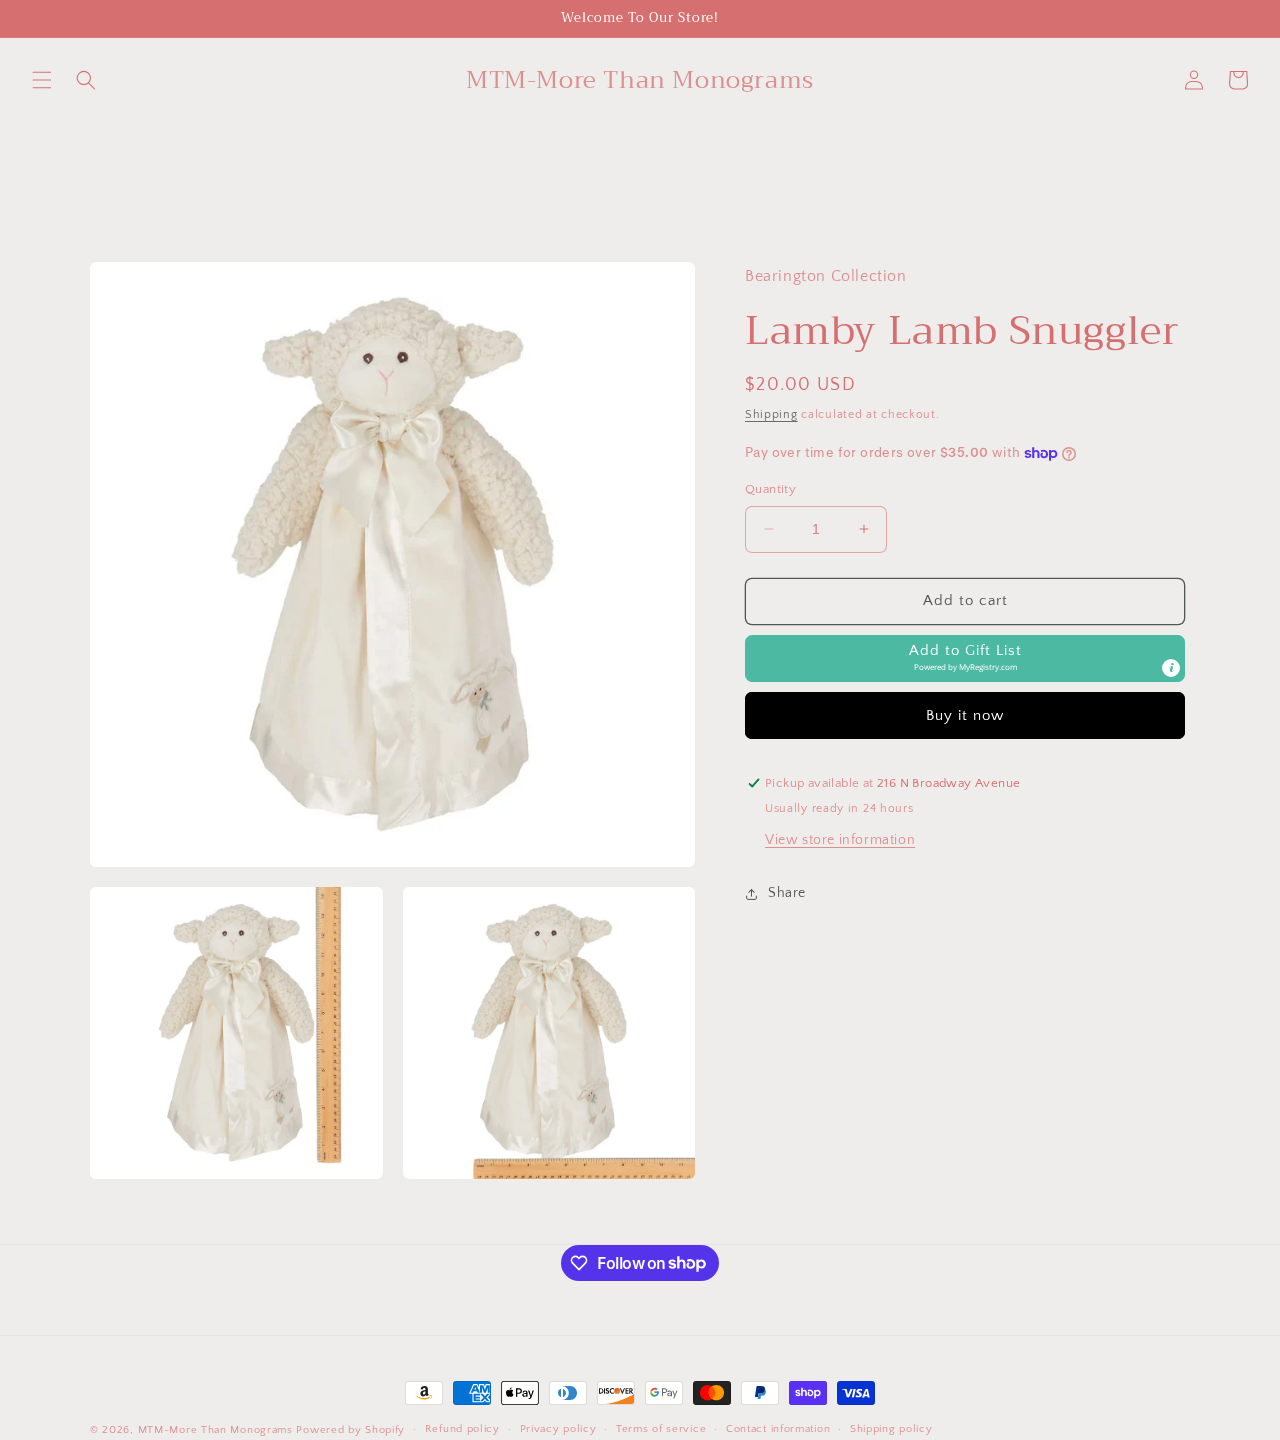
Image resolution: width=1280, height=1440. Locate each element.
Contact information (778, 1429)
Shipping (771, 415)
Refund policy (462, 1429)
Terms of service (661, 1429)
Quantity (770, 489)
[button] (42, 80)
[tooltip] (1171, 668)
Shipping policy (891, 1429)
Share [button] (787, 893)
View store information (840, 841)
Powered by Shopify (350, 1430)
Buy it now (965, 715)
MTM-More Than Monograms (215, 1430)
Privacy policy (558, 1429)
